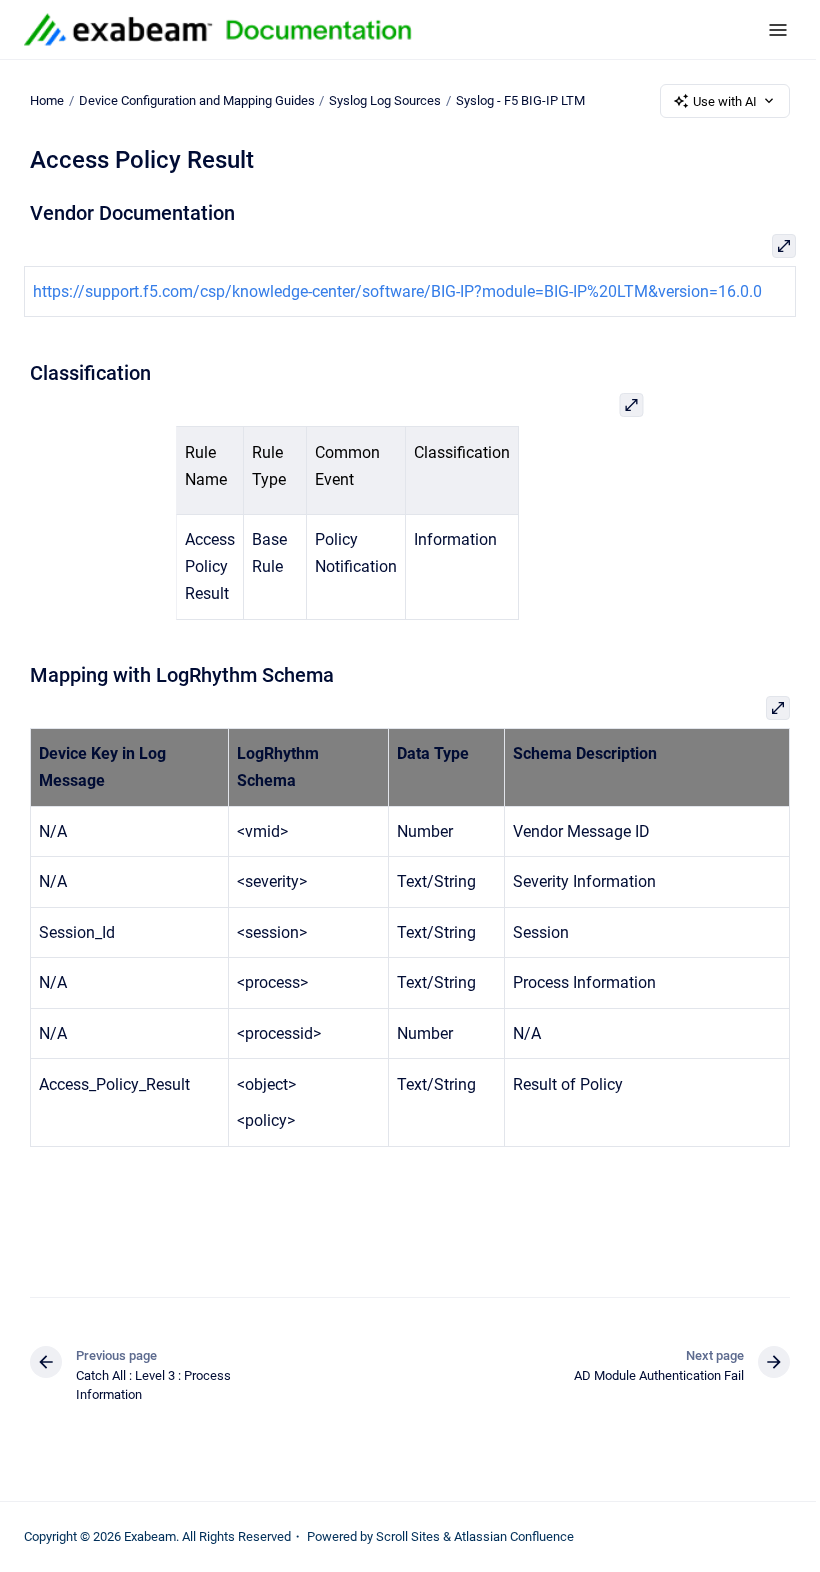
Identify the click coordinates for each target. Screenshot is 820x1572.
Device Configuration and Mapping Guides (197, 100)
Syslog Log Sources (385, 100)
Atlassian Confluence (514, 1536)
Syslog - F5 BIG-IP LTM (520, 100)
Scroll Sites (408, 1536)
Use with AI (725, 101)
